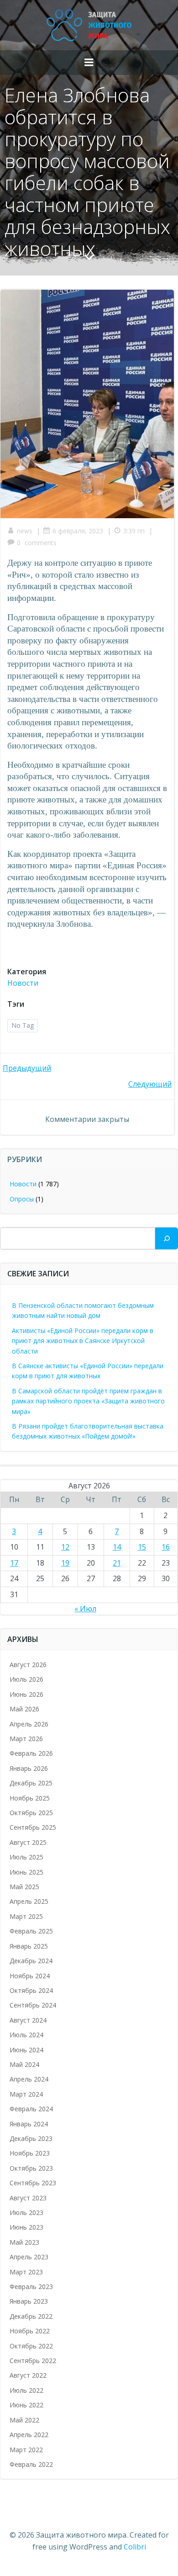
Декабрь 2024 (31, 1961)
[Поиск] (167, 1238)
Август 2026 (28, 1665)
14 (117, 1547)
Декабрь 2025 (31, 1783)
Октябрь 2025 (31, 1813)
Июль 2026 (26, 1679)
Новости (23, 983)
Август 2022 (28, 2375)
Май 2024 (24, 2064)
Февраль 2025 (31, 1931)
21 (117, 1563)
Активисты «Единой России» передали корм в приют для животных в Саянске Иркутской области (83, 1341)
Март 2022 (26, 2450)
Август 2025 (28, 1842)
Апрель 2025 (29, 1901)
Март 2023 (26, 2272)
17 (14, 1563)
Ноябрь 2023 (30, 2153)
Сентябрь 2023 (33, 2183)
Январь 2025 (29, 1946)
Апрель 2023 (29, 2257)
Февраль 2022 (31, 2464)
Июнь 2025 (26, 1872)
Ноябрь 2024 (30, 1976)
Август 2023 (28, 2198)
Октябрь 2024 (31, 1990)
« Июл (85, 1609)
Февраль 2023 (31, 2287)
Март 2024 (26, 2094)
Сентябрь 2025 (33, 1827)
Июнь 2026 (26, 1694)
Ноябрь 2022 (30, 2331)
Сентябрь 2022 (33, 2361)
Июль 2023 (26, 2212)
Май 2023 (24, 2242)
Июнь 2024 (26, 2050)
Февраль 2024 (31, 2109)
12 (65, 1547)
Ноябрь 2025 (30, 1798)
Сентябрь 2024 (33, 2005)
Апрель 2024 (29, 2079)
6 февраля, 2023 (78, 531)
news (25, 531)
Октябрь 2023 (31, 2168)
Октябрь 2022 (31, 2346)
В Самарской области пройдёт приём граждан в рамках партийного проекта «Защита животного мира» (88, 1401)
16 (166, 1547)
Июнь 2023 (26, 2227)
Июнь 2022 (26, 2405)
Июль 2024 (26, 2035)
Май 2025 (24, 1887)
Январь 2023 (29, 2301)
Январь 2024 (29, 2124)
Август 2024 (28, 2020)
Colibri (135, 2547)
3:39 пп (134, 531)
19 (65, 1563)
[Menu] (89, 63)
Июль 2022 (26, 2390)
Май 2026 (24, 1709)
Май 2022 (24, 2420)
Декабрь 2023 (31, 2138)
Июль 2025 (26, 1857)
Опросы (22, 1199)
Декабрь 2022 (31, 2316)
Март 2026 (26, 1739)
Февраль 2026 (31, 1753)
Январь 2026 (29, 1768)
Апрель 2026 (29, 1724)
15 (142, 1547)
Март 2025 (26, 1916)
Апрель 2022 (29, 2435)
